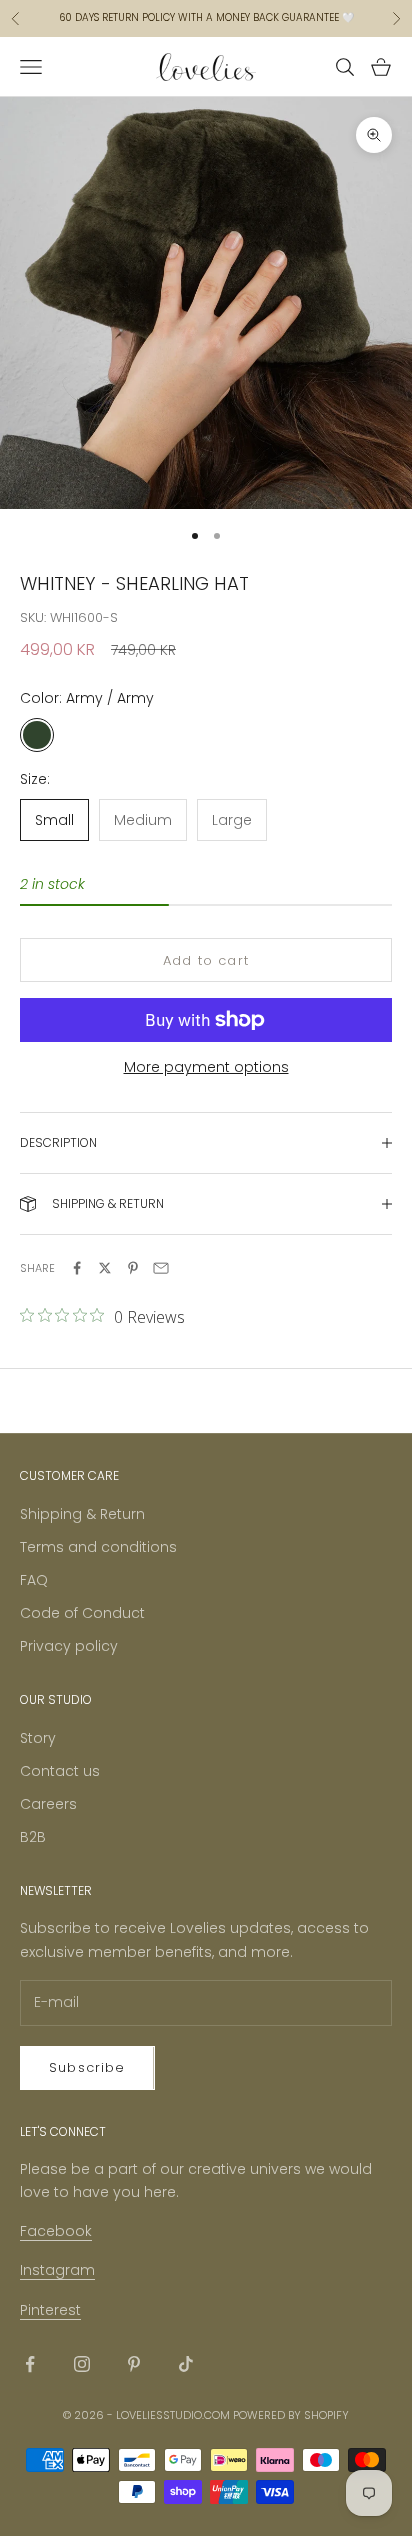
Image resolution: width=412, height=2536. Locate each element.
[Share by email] (161, 1268)
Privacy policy (69, 1646)
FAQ (34, 1580)
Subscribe (87, 2067)
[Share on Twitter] (105, 1268)
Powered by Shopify (291, 2415)
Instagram (57, 2270)
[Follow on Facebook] (30, 2364)
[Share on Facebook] (77, 1268)
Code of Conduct (82, 1613)
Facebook (56, 2231)
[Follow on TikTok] (186, 2364)
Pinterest (50, 2310)
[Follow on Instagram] (82, 2364)
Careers (48, 1804)
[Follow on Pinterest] (134, 2364)
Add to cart (206, 960)
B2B (33, 1837)
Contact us (60, 1771)
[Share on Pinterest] (133, 1268)
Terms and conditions (98, 1547)
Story (38, 1738)
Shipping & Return (82, 1514)
